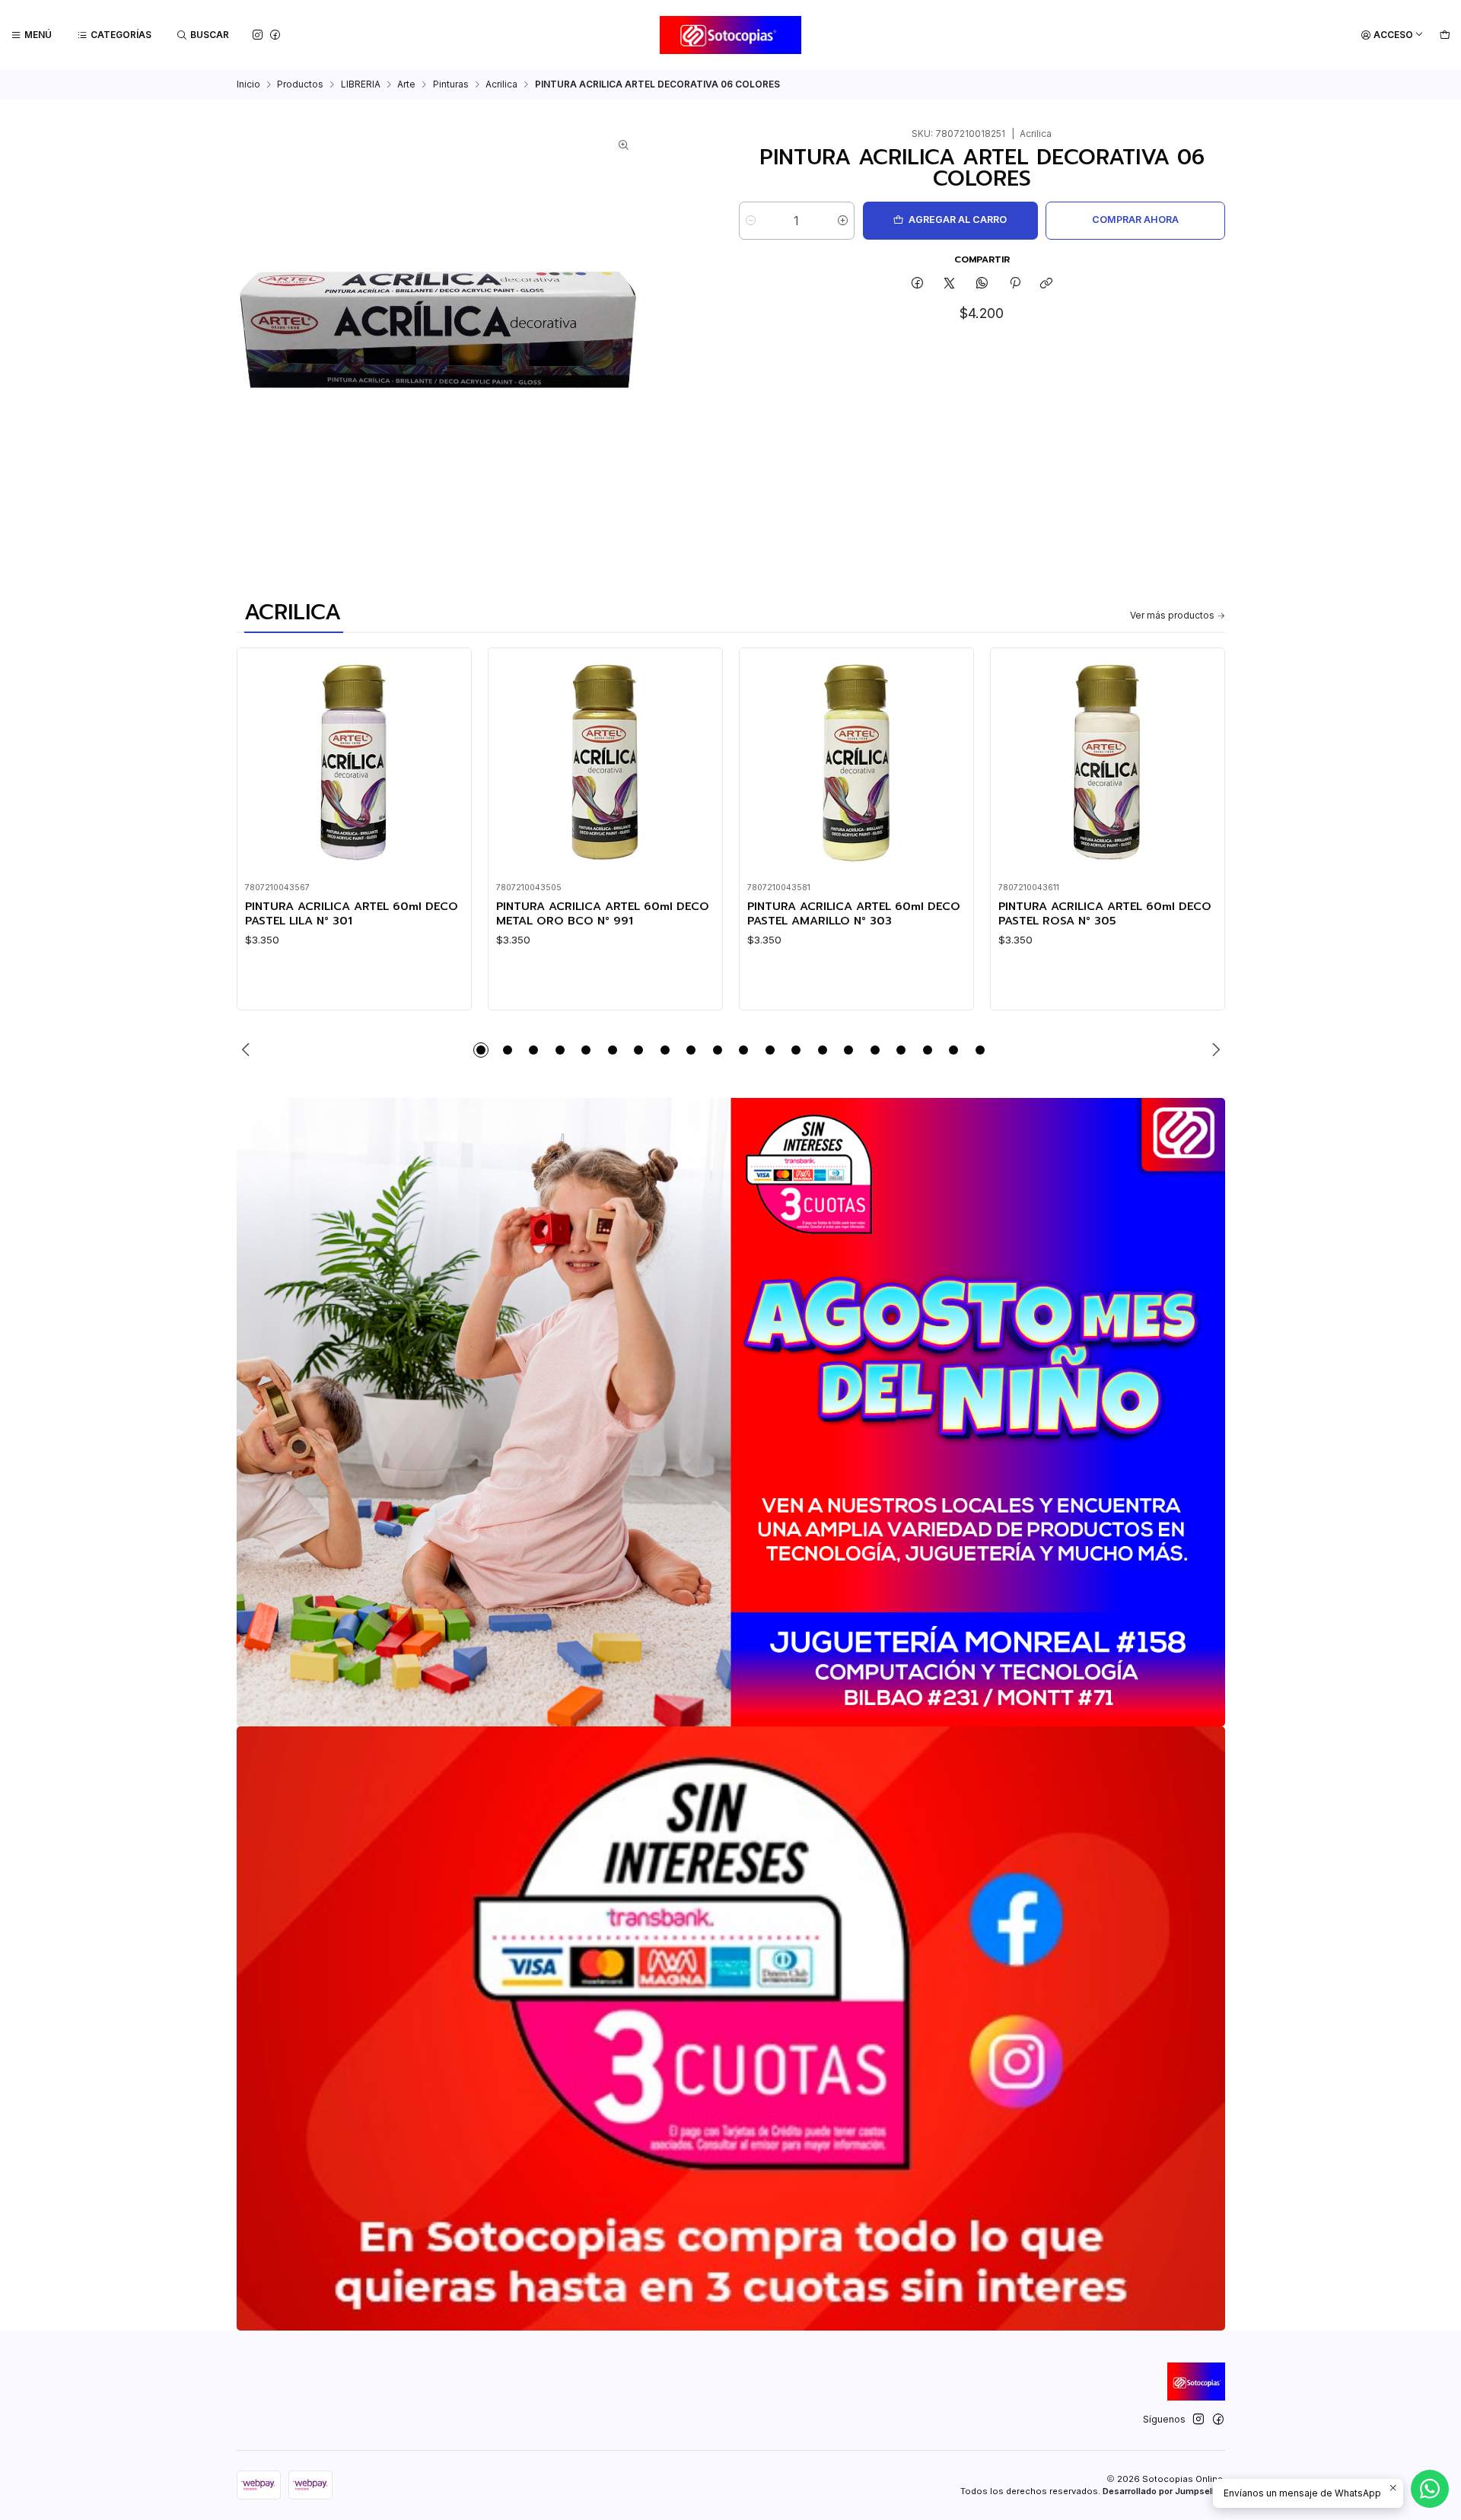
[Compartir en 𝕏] (950, 284)
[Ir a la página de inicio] (731, 35)
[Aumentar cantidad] (843, 221)
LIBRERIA (361, 84)
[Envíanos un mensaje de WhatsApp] (1430, 2489)
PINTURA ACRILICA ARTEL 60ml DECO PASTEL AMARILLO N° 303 (854, 913)
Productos (300, 84)
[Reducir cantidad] (751, 221)
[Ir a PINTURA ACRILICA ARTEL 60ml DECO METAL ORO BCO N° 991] (605, 765)
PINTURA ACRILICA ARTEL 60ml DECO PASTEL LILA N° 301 (352, 913)
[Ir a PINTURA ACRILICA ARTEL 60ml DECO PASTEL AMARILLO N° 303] (856, 765)
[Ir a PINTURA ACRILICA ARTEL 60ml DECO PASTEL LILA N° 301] (354, 765)
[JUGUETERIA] (731, 1412)
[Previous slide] (248, 1050)
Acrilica (501, 84)
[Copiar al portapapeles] (1047, 284)
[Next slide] (1214, 1050)
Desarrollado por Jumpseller (1163, 2491)
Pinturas (451, 84)
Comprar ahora (1135, 220)
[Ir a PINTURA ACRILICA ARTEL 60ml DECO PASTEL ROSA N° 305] (1107, 765)
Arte (406, 84)
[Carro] (1445, 35)
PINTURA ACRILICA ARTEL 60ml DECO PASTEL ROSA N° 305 (1105, 913)
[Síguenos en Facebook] (275, 35)
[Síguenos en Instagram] (258, 35)
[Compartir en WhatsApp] (982, 284)
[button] (481, 1050)
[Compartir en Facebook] (918, 284)
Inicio (248, 84)
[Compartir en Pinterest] (1014, 284)
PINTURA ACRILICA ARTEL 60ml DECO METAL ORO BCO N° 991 (603, 913)
